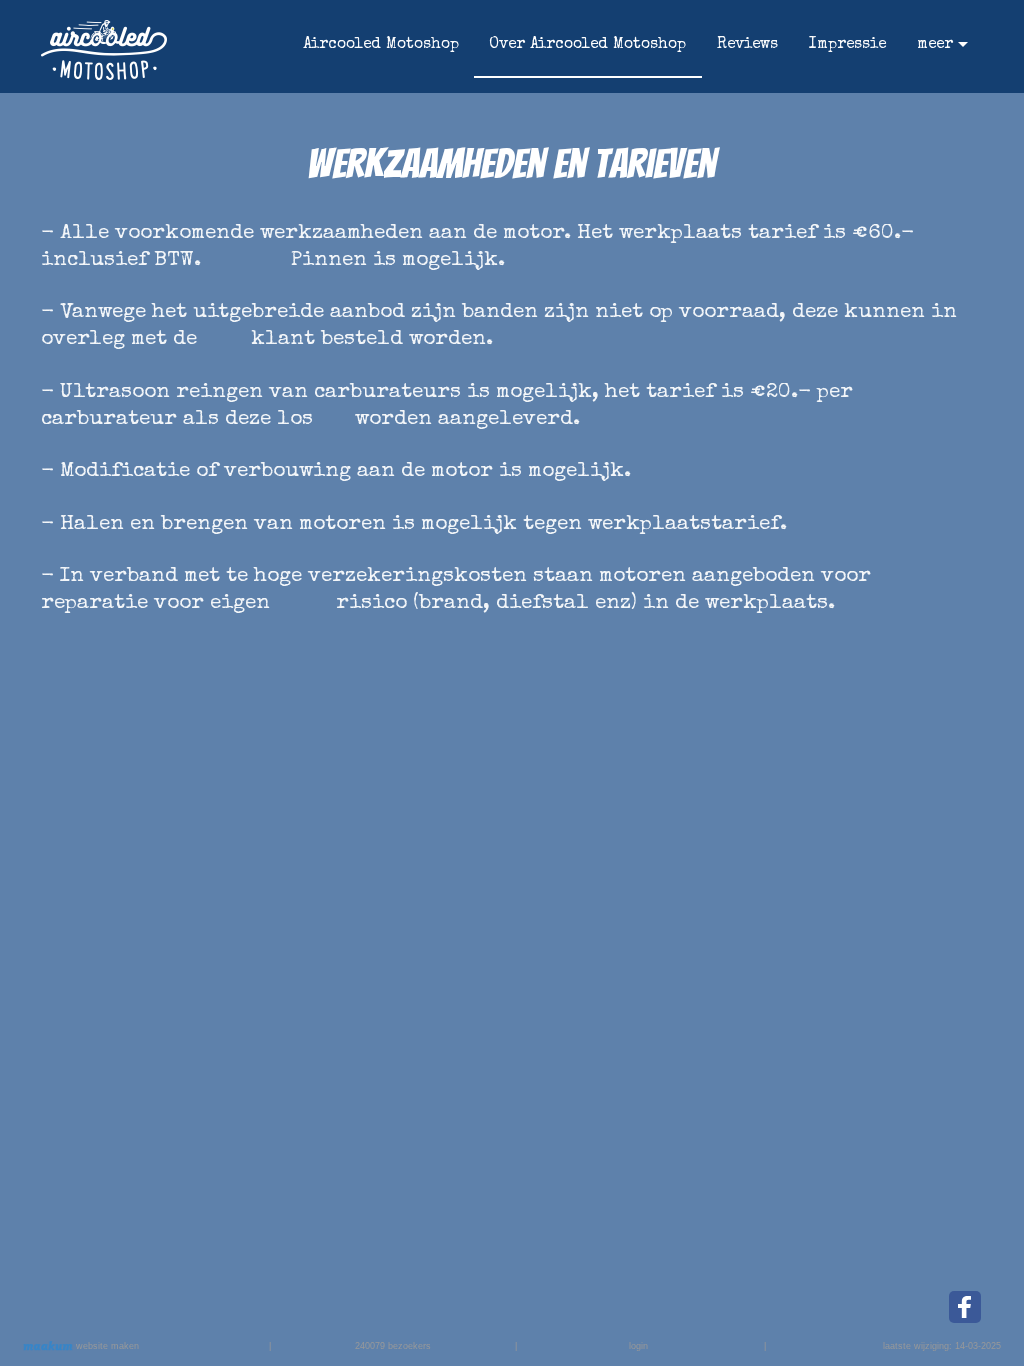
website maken (106, 1346)
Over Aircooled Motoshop (587, 45)
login (638, 1346)
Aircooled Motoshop (381, 45)
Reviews (747, 45)
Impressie (847, 45)
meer (935, 45)
